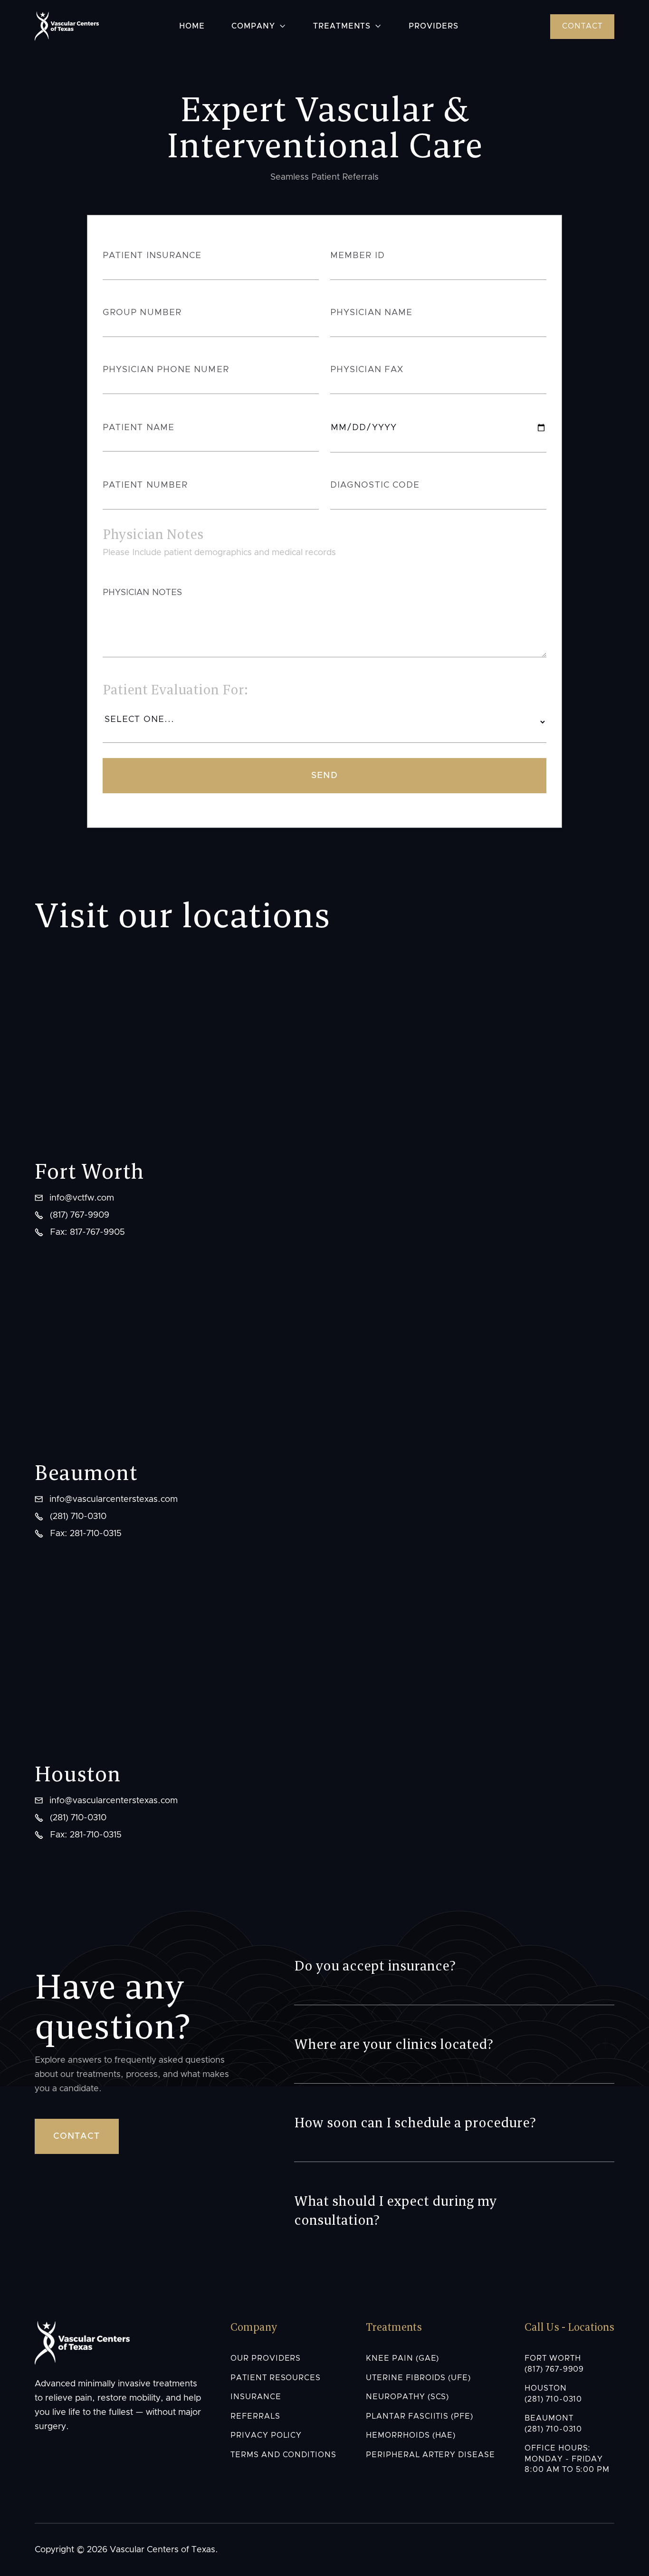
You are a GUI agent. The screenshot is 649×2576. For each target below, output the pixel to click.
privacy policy (266, 2435)
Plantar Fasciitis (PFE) (420, 2416)
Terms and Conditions (283, 2455)
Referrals (255, 2416)
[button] (259, 27)
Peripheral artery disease (430, 2455)
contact (582, 26)
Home (192, 26)
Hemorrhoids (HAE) (411, 2435)
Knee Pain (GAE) (402, 2358)
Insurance (256, 2397)
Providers (434, 26)
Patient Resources (276, 2378)
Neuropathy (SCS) (407, 2397)
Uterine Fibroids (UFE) (418, 2378)
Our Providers (266, 2358)
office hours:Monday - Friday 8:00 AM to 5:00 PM (567, 2459)
